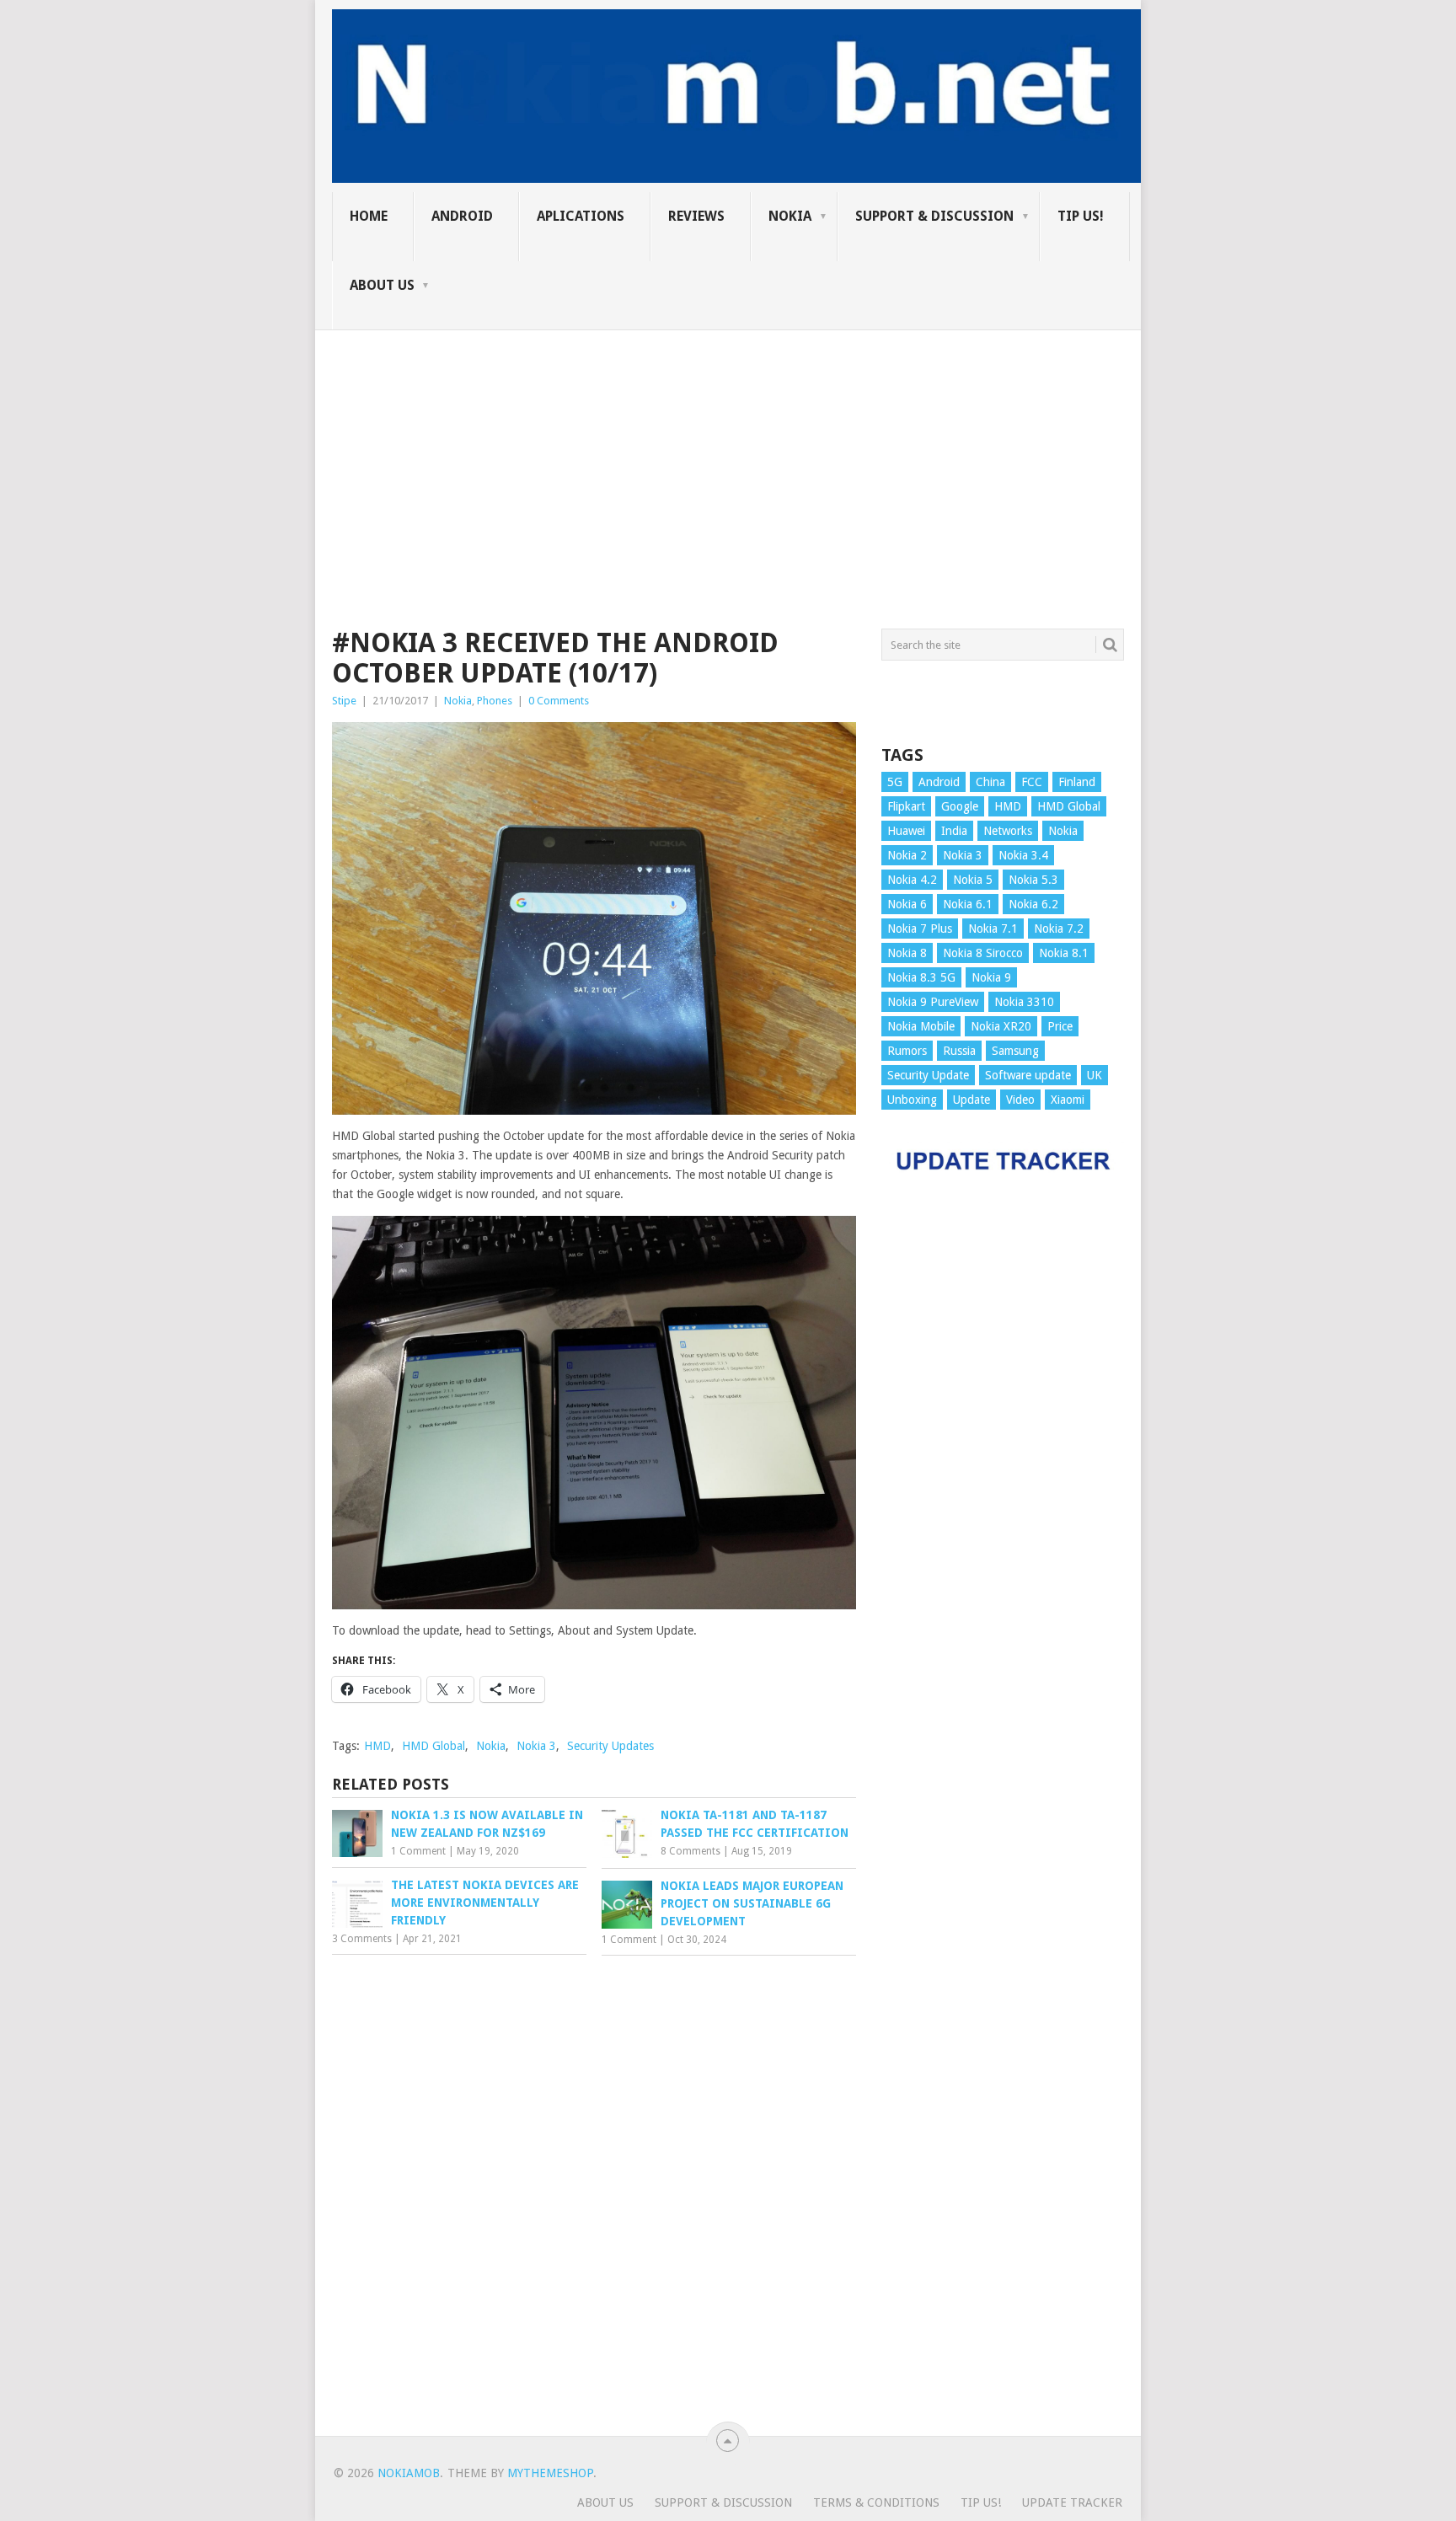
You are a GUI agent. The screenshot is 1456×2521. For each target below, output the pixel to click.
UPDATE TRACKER (1072, 2502)
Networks (1008, 831)
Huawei (906, 831)
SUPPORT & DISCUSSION (934, 216)
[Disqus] (594, 2192)
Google (960, 806)
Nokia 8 (907, 953)
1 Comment (418, 1851)
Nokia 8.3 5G (921, 977)
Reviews (696, 216)
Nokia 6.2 (1033, 904)
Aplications (581, 216)
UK (1095, 1075)
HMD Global (434, 1746)
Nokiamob (409, 2473)
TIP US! (1081, 216)
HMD (377, 1746)
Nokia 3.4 (1023, 855)
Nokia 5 (973, 880)
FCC (1032, 782)
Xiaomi (1068, 1100)
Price (1060, 1026)
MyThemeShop (550, 2473)
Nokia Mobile (921, 1026)
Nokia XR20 (1001, 1026)
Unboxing (912, 1100)
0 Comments (559, 701)
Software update (1028, 1075)
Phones (495, 701)
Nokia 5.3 (1033, 880)
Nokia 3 (536, 1746)
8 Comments (691, 1851)
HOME (369, 216)
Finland (1077, 782)
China (990, 782)
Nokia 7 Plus (920, 929)
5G (895, 782)
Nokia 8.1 (1064, 953)
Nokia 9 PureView (933, 1002)
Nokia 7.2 (1059, 929)
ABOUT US (382, 285)
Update (972, 1100)
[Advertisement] (728, 448)
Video (1020, 1100)
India (954, 831)
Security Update (928, 1075)
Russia (959, 1051)
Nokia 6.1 (968, 904)
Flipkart (906, 806)
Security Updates (610, 1746)
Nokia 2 (907, 855)
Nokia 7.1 (993, 929)
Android (462, 216)
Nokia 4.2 (912, 880)
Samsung (1015, 1051)
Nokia (790, 216)
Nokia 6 (907, 904)
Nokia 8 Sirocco (983, 953)
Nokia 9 (991, 977)
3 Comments (362, 1939)
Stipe (344, 701)
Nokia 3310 (1024, 1002)
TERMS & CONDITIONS (876, 2502)
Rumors (907, 1051)
